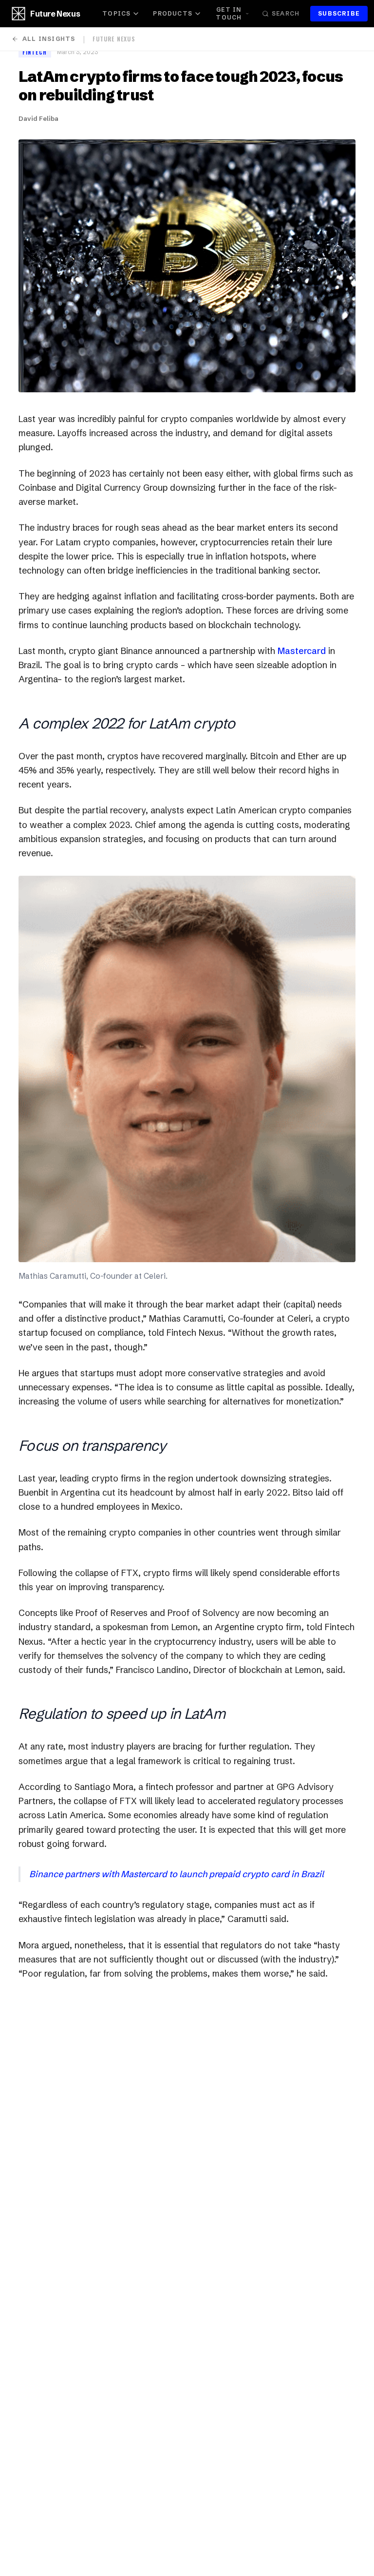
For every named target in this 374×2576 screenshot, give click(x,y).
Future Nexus (55, 14)
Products (173, 13)
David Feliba (38, 118)
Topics (116, 13)
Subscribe (339, 13)
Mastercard (302, 651)
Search (286, 13)
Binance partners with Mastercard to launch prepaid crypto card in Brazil (177, 1874)
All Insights (49, 39)
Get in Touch (229, 13)
